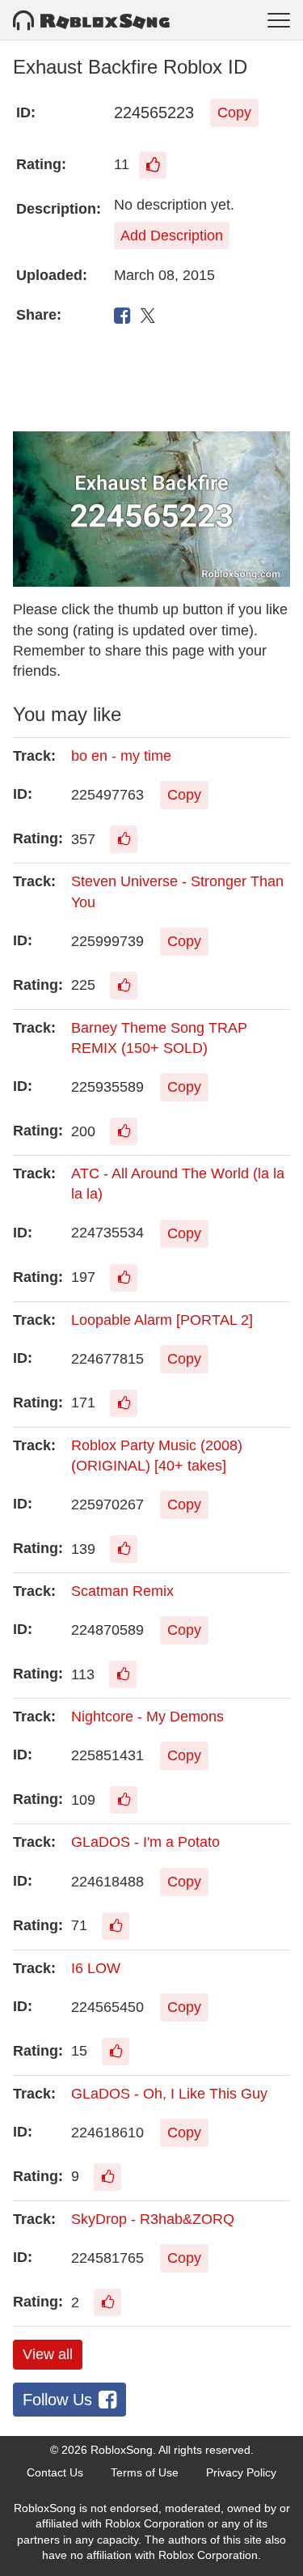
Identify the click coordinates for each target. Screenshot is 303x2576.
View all (48, 2354)
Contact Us (55, 2472)
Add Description (172, 236)
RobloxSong (122, 2450)
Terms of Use (145, 2472)
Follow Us (57, 2400)
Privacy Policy (241, 2472)
